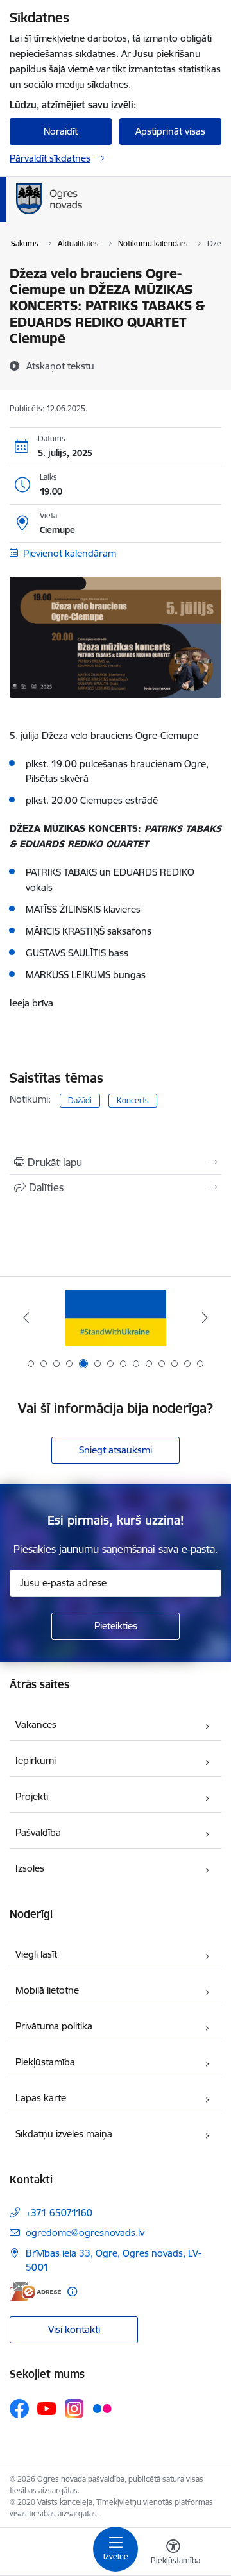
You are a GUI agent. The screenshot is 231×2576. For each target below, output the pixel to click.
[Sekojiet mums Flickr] (102, 2408)
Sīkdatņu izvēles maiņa (64, 2134)
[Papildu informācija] (72, 2292)
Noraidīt (61, 131)
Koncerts (133, 1100)
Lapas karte (41, 2098)
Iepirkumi (36, 1760)
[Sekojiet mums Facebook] (19, 2409)
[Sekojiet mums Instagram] (74, 2408)
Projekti (32, 1796)
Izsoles (30, 1868)
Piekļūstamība (45, 2062)
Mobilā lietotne (47, 1990)
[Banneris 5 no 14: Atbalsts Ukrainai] (115, 1318)
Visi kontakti (74, 2329)
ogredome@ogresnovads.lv (85, 2233)
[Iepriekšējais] (26, 1318)
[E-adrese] (35, 2292)
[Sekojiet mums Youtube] (47, 2408)
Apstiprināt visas (170, 131)
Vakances (36, 1724)
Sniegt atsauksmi (116, 1450)
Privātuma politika (54, 2026)
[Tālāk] (205, 1318)
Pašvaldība (38, 1832)
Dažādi (80, 1100)
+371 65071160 (59, 2213)
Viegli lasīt (36, 1954)
